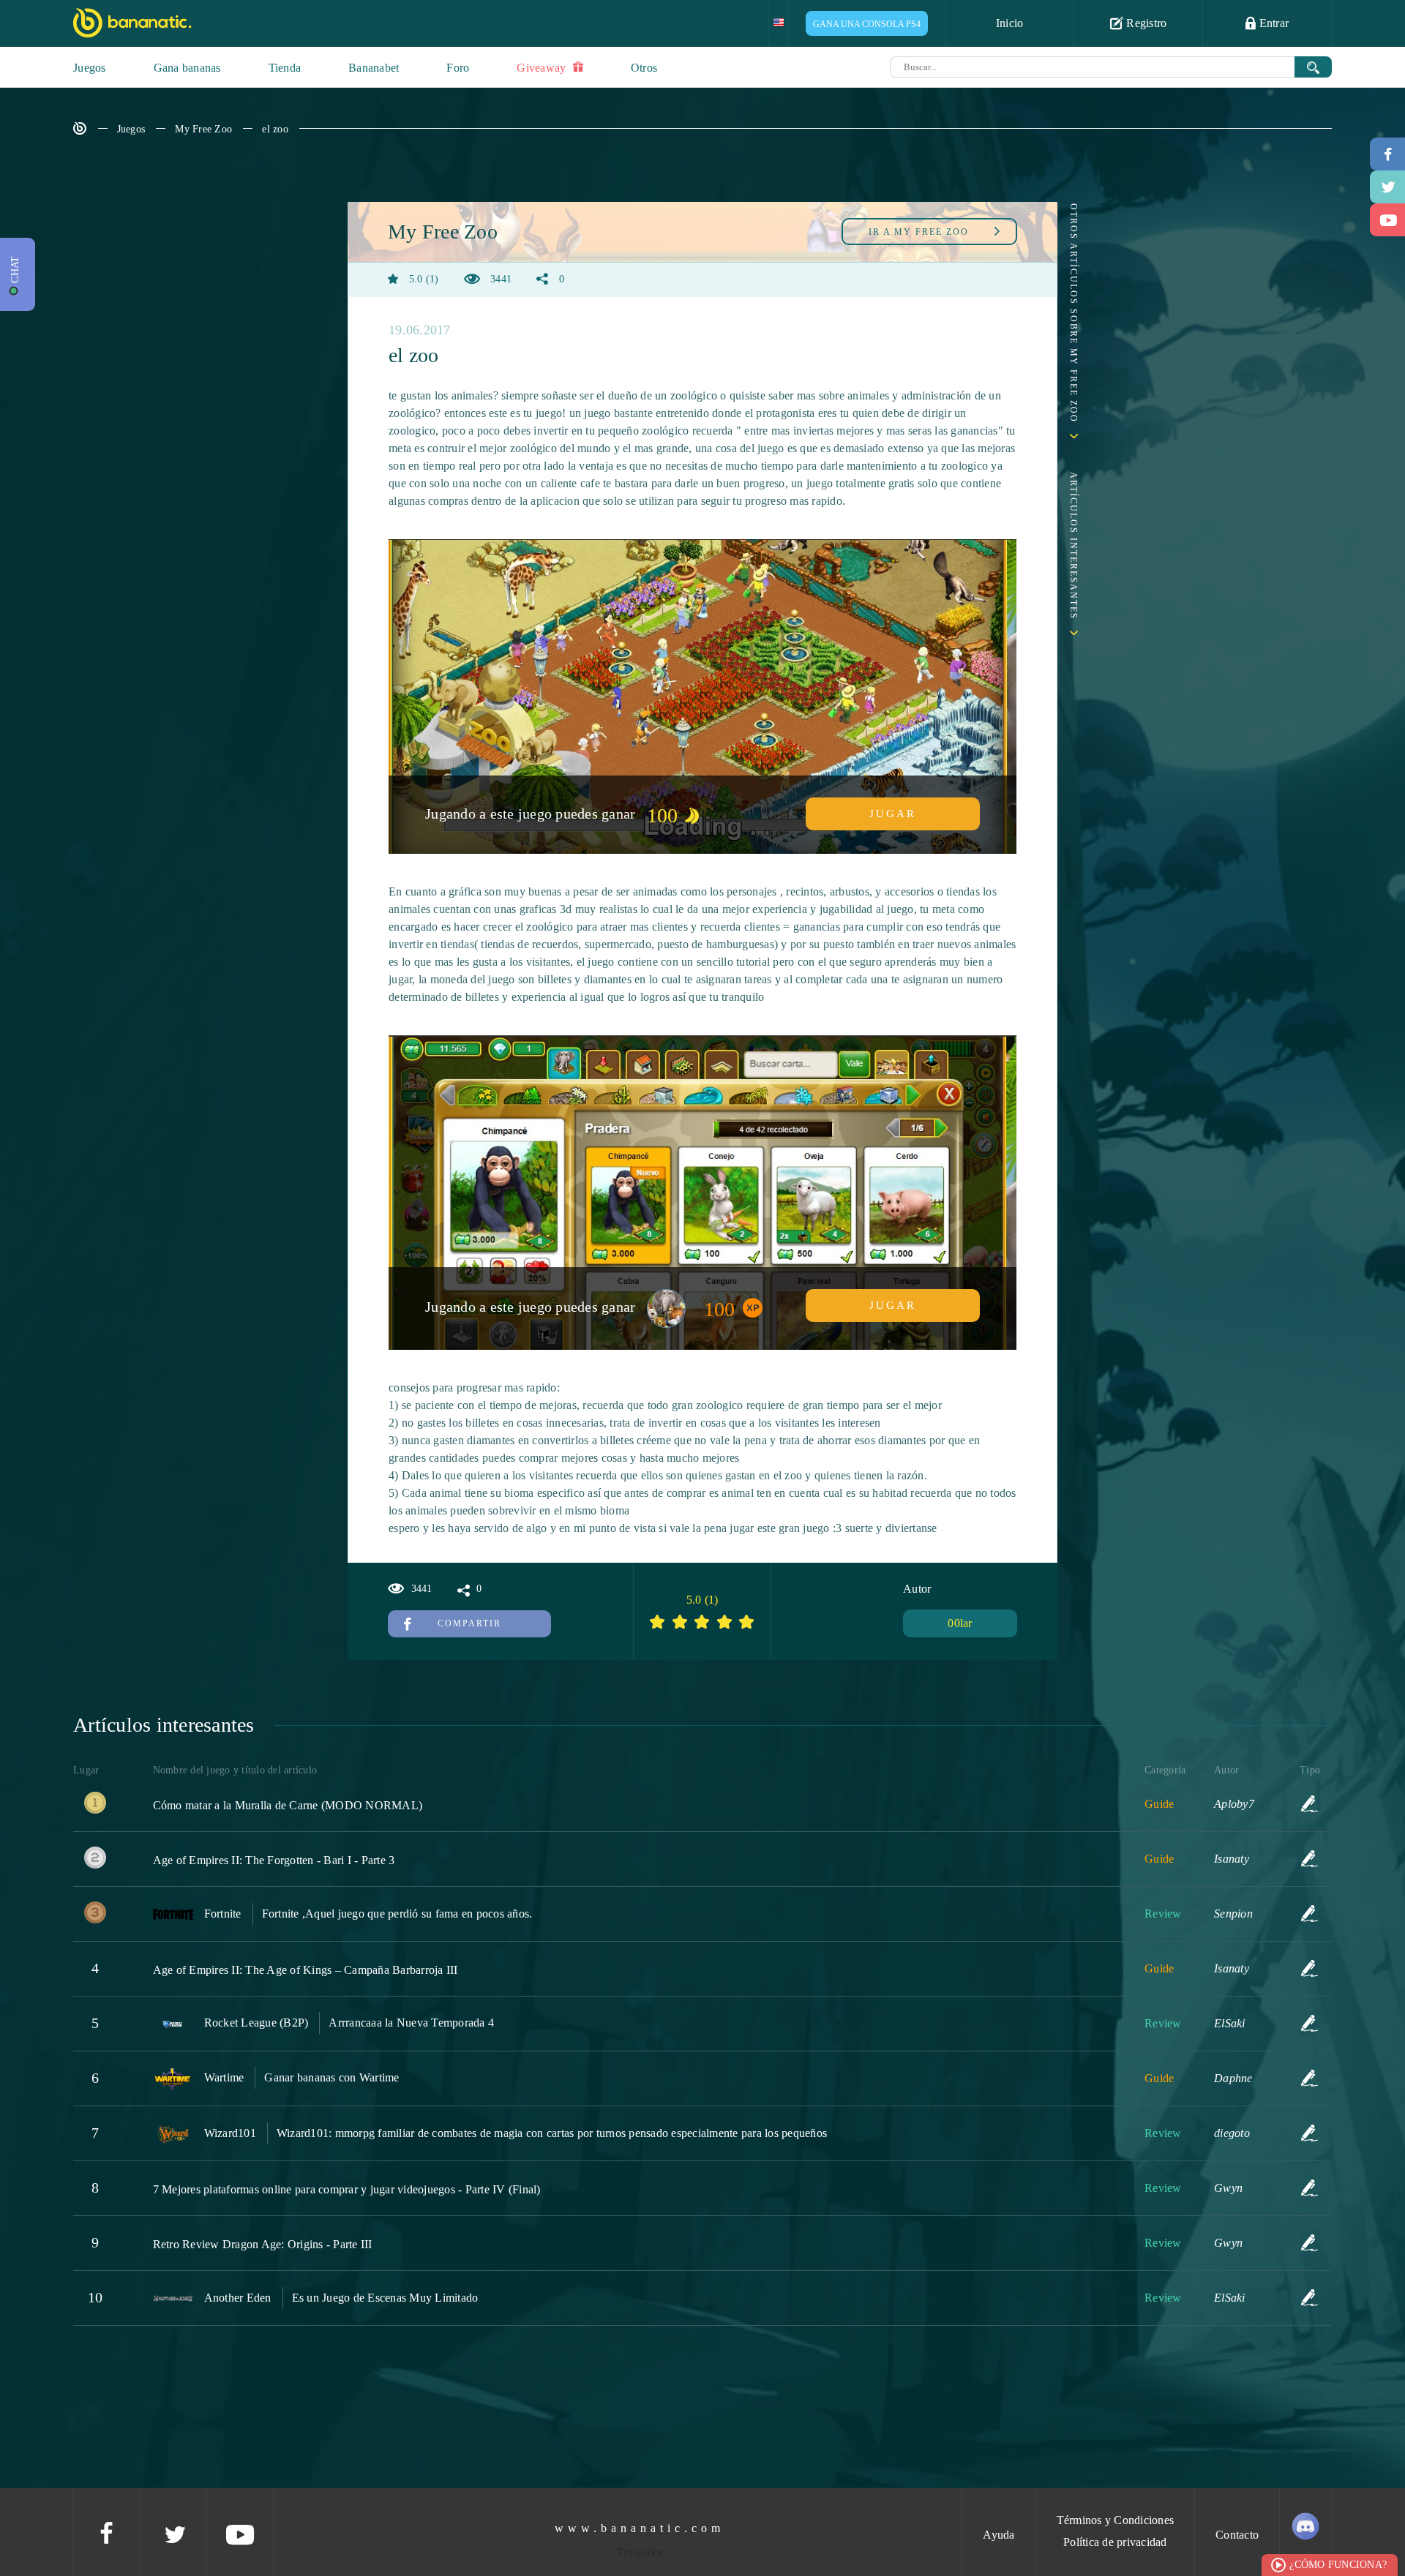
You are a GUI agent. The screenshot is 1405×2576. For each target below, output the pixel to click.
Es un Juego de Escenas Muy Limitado (385, 2298)
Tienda (285, 68)
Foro (458, 68)
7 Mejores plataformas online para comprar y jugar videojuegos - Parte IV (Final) (347, 2189)
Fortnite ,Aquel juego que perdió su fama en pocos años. (397, 1914)
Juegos (90, 68)
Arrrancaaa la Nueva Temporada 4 (411, 2023)
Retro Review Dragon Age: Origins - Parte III (263, 2244)
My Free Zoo (203, 129)
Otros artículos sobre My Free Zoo (1074, 313)
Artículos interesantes (1074, 546)
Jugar (893, 814)
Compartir (469, 1623)
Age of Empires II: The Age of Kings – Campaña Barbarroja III (306, 1970)
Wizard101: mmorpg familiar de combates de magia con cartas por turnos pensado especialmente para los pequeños (552, 2133)
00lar (960, 1623)
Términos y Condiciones (1116, 2520)
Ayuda (999, 2535)
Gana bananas (187, 68)
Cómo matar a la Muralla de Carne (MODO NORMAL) (288, 1805)
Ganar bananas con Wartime (331, 2077)
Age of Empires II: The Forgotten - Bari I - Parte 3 (274, 1860)
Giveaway (543, 68)
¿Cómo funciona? (1338, 2565)
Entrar (1272, 23)
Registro (1145, 23)
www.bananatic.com (640, 2528)
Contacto (1237, 2535)
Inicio (1010, 23)
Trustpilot (640, 2552)
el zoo (275, 129)
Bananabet (374, 68)
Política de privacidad (1115, 2542)
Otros (644, 68)
